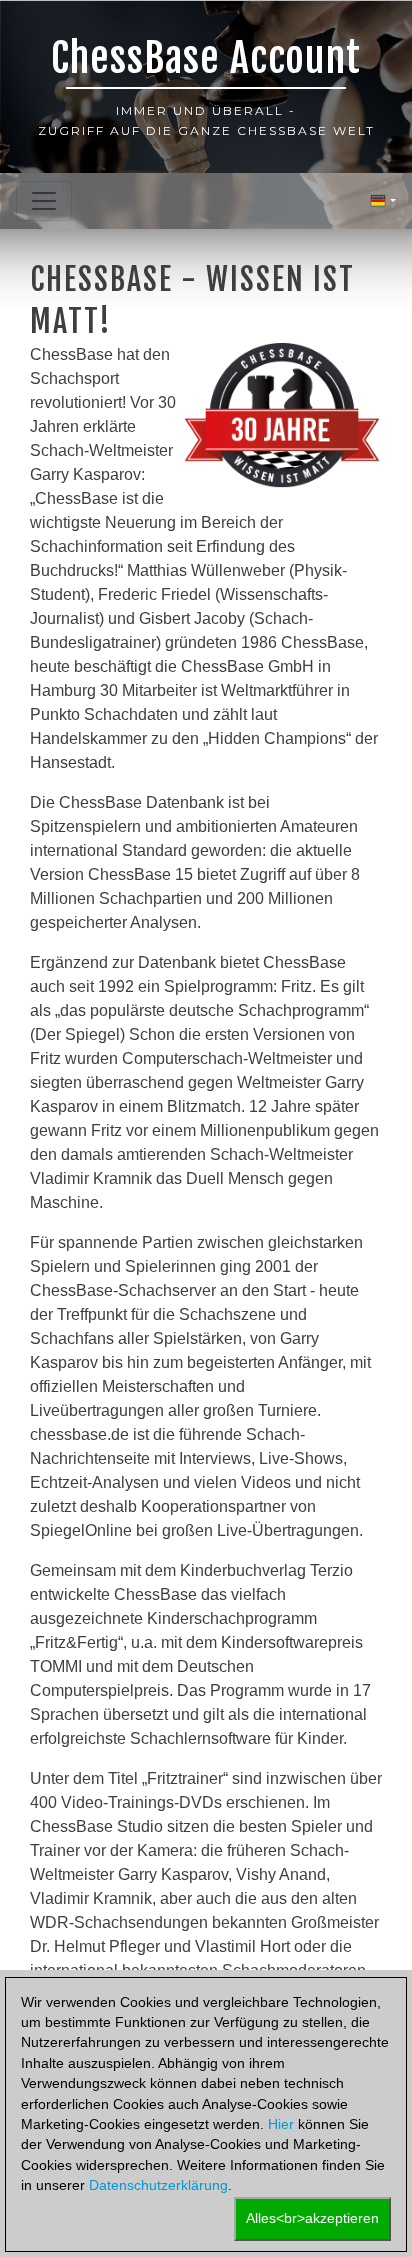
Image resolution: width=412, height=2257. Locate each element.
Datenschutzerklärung (158, 2185)
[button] (383, 201)
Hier (281, 2124)
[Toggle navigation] (44, 201)
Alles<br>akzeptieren (312, 2218)
